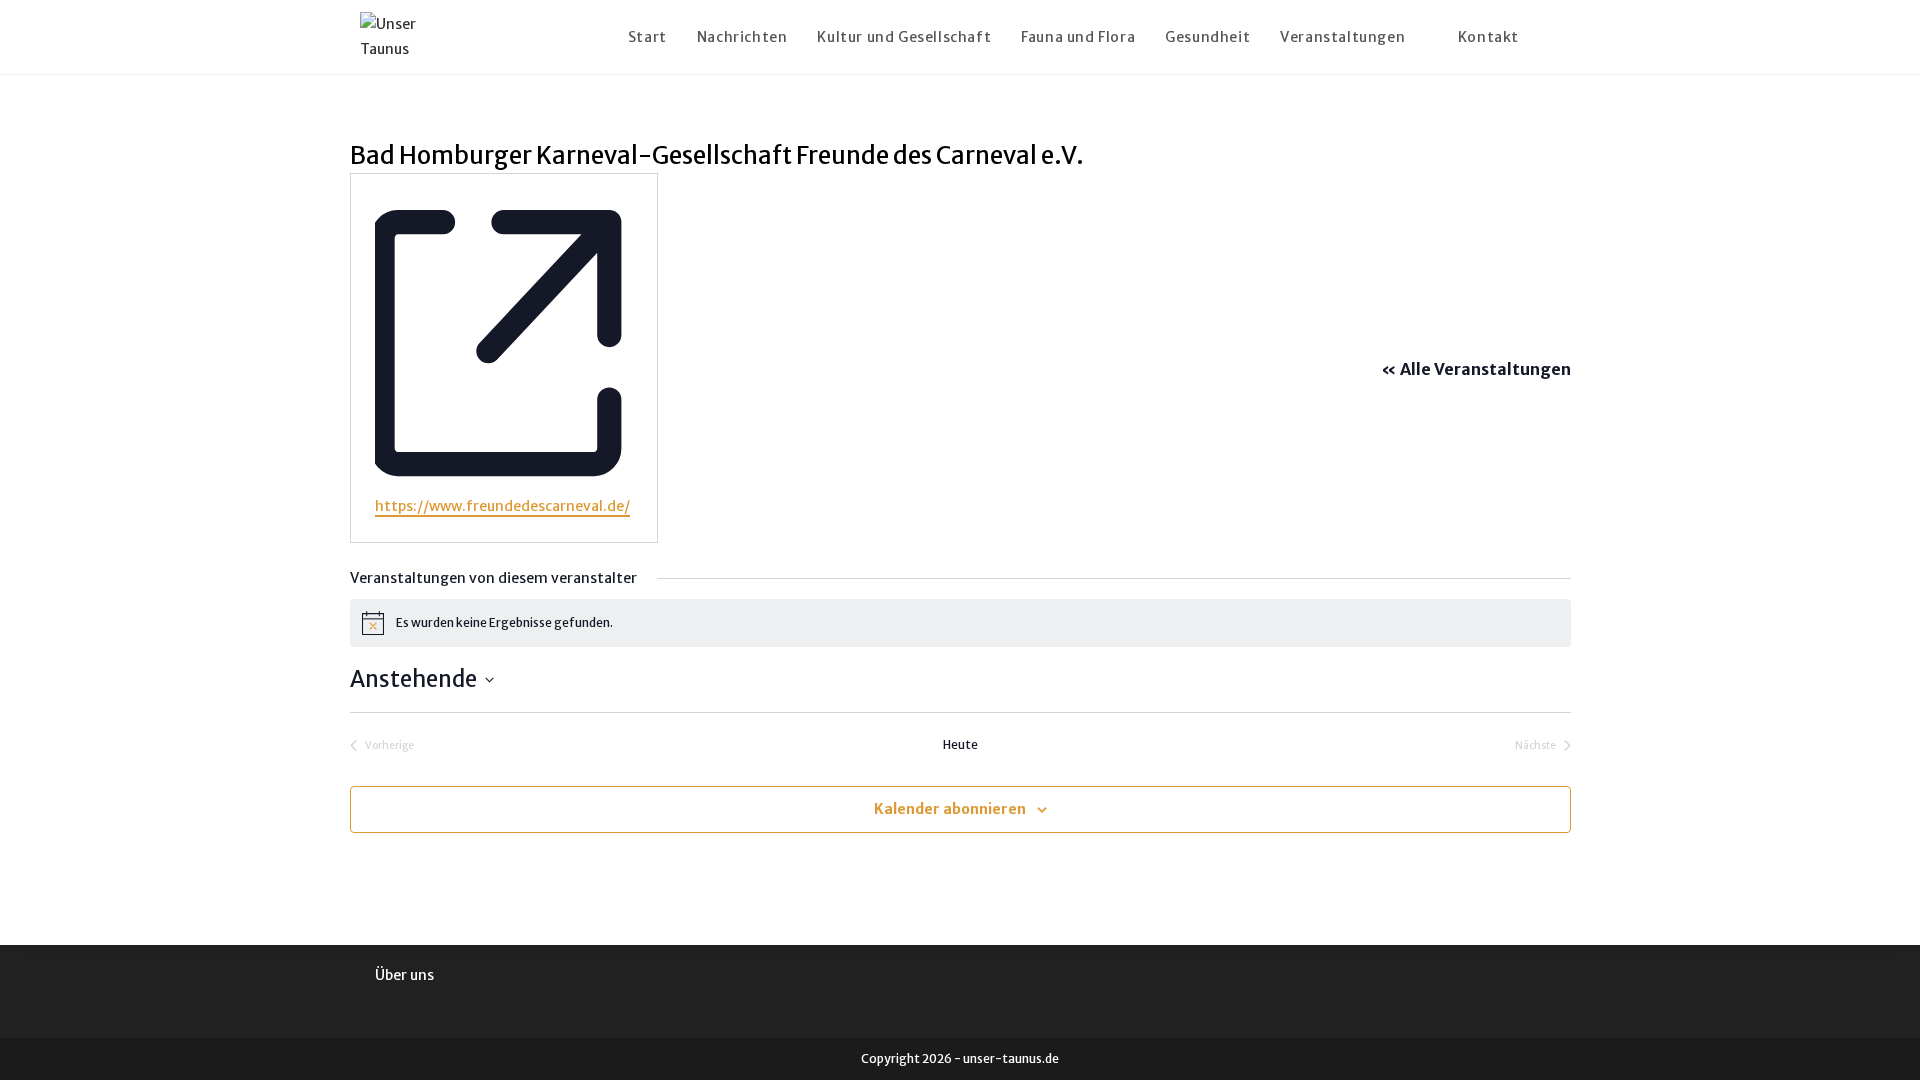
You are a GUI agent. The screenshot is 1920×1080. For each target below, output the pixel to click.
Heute (960, 744)
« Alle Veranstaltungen (1476, 369)
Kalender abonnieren (950, 809)
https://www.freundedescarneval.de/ (502, 506)
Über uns (404, 975)
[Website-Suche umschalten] (1554, 37)
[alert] (960, 623)
